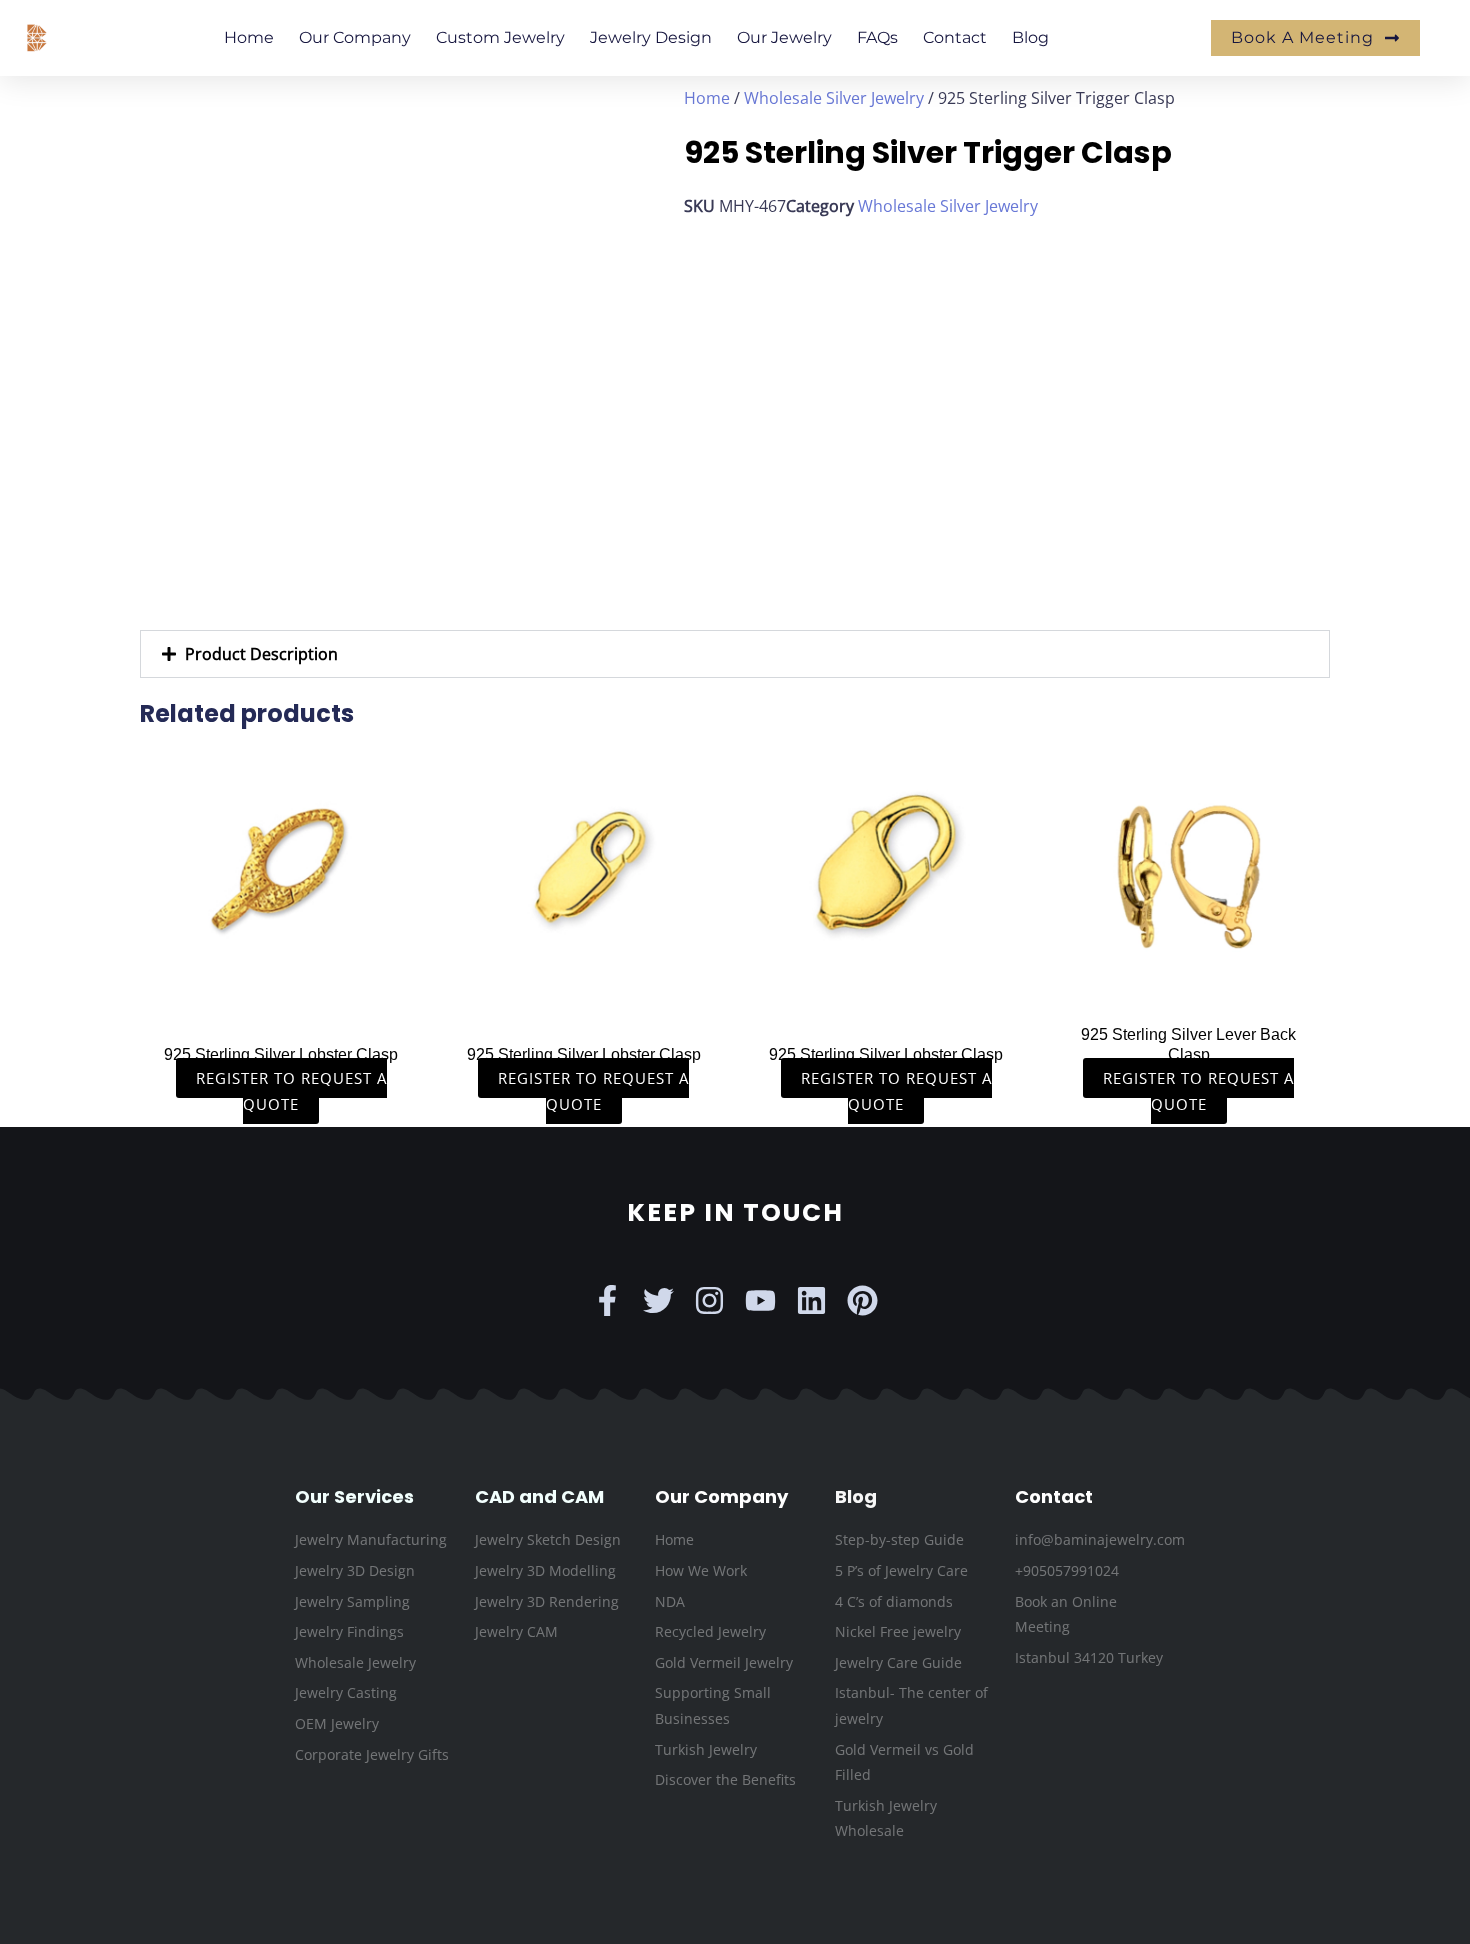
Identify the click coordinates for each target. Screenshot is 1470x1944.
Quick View (281, 992)
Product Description (261, 654)
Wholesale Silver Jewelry (834, 98)
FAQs (877, 37)
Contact (955, 37)
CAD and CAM (539, 1496)
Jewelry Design (651, 37)
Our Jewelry (784, 37)
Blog (1030, 37)
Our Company (355, 37)
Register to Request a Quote (291, 1091)
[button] (735, 654)
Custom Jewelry (500, 37)
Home (249, 37)
